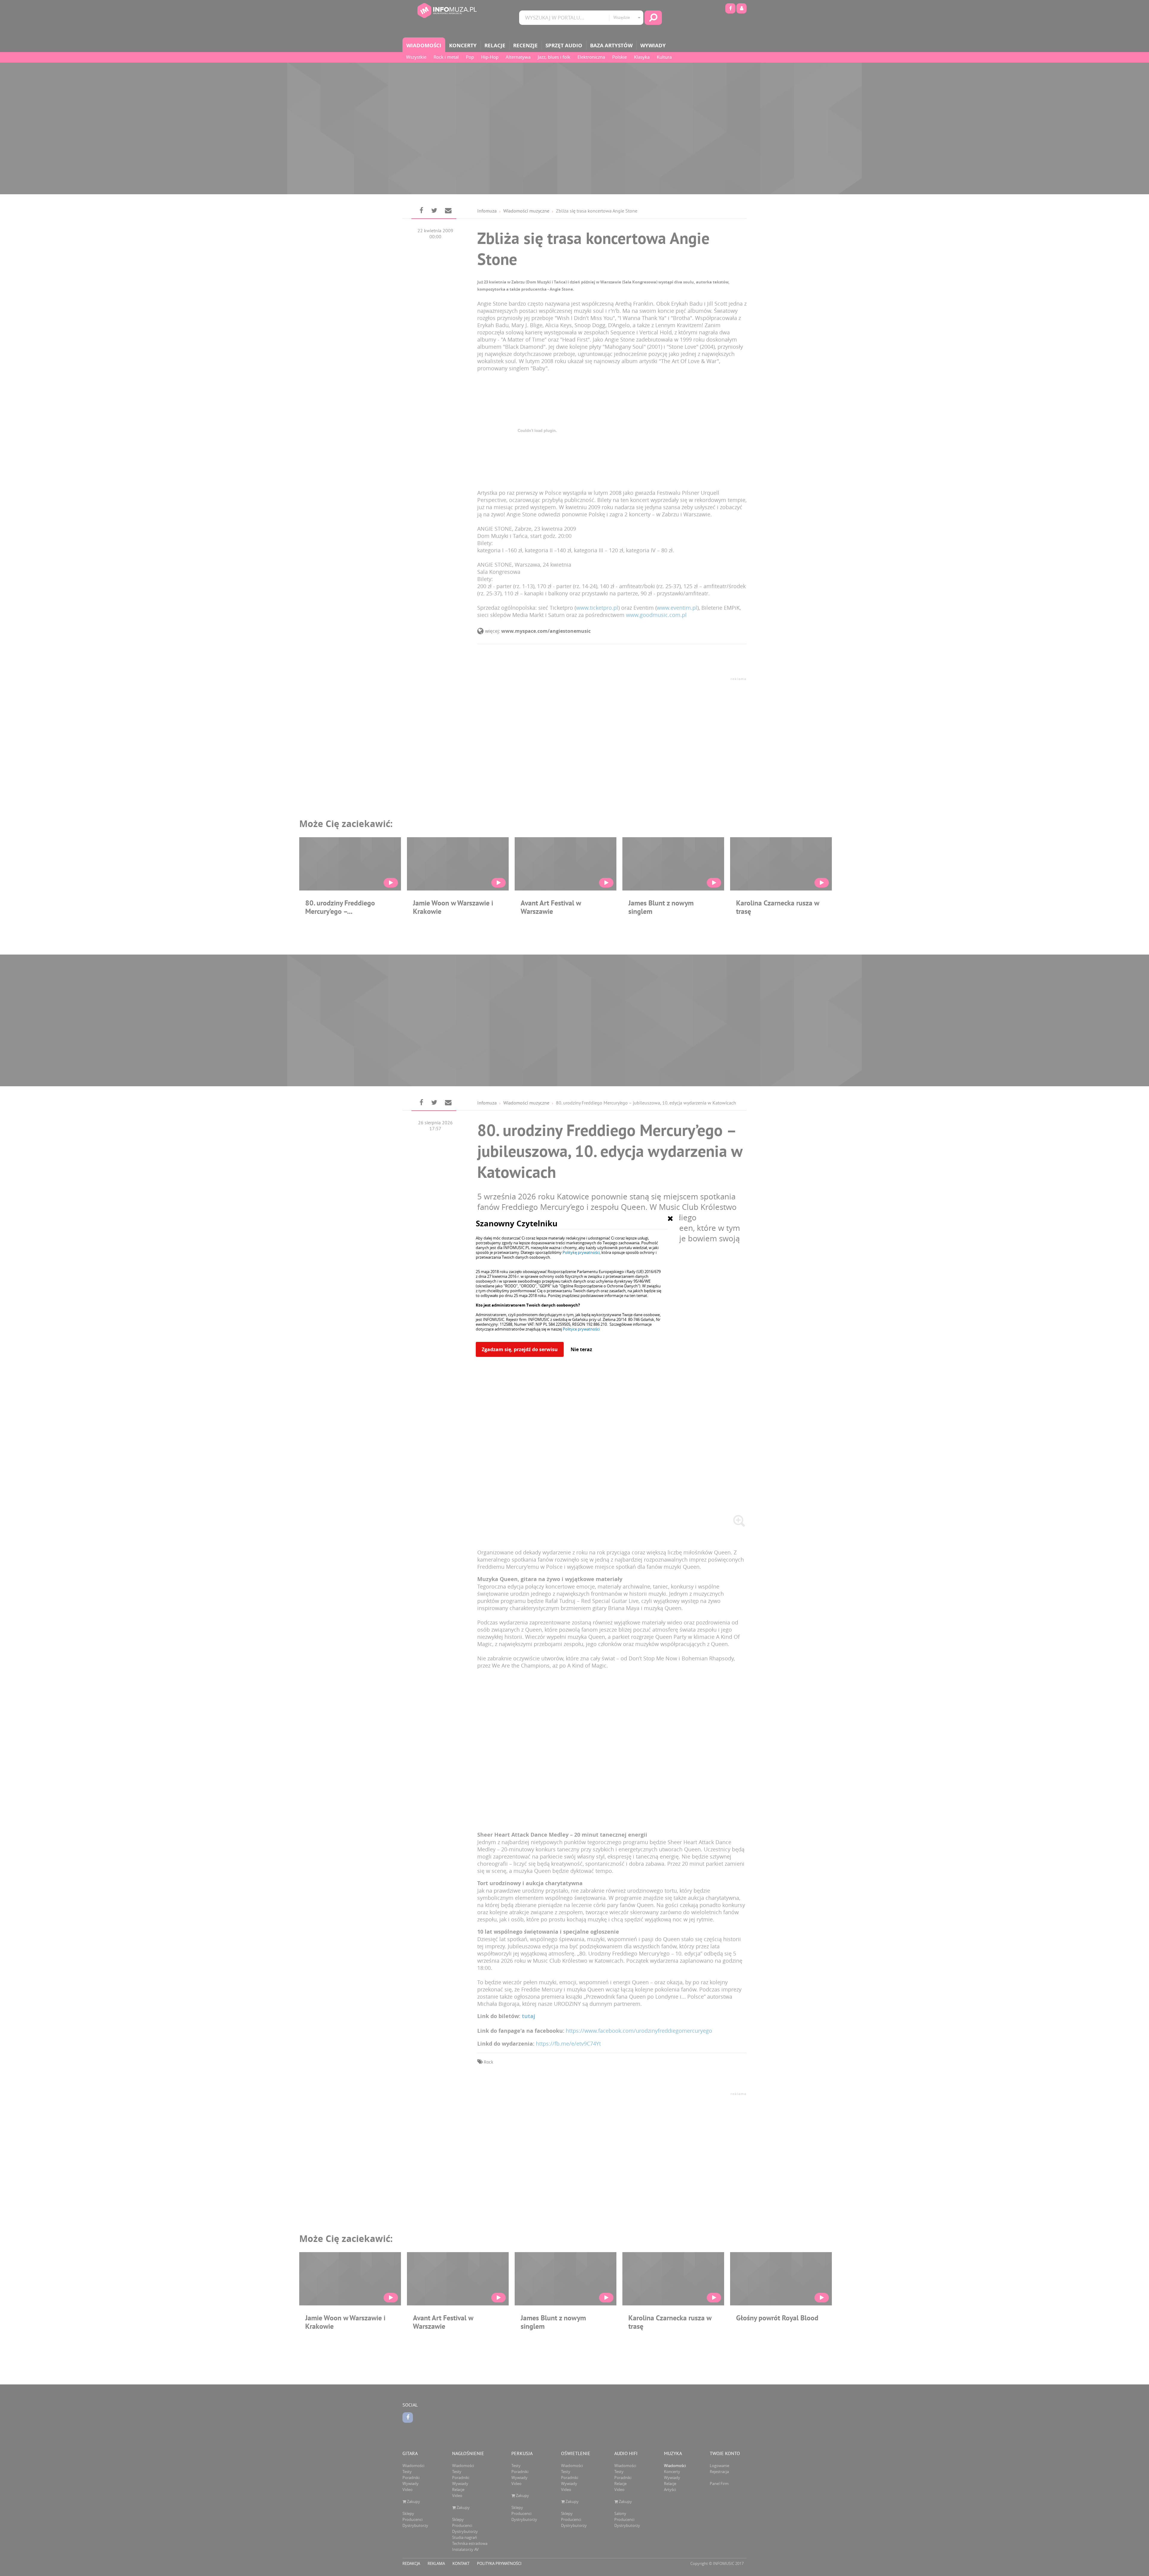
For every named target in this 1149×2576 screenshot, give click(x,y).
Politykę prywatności (581, 1252)
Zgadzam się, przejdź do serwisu (520, 1349)
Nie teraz (581, 1349)
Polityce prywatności (581, 1329)
